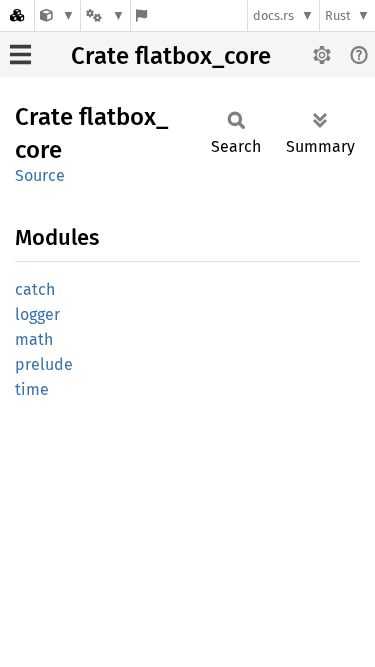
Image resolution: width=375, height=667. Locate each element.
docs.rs (273, 15)
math (34, 339)
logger (37, 314)
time (32, 389)
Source (40, 175)
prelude (44, 364)
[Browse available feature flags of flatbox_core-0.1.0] (141, 15)
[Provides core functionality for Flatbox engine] (57, 15)
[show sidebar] (20, 54)
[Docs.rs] (17, 15)
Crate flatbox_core (171, 56)
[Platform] (105, 15)
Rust (338, 15)
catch (35, 289)
